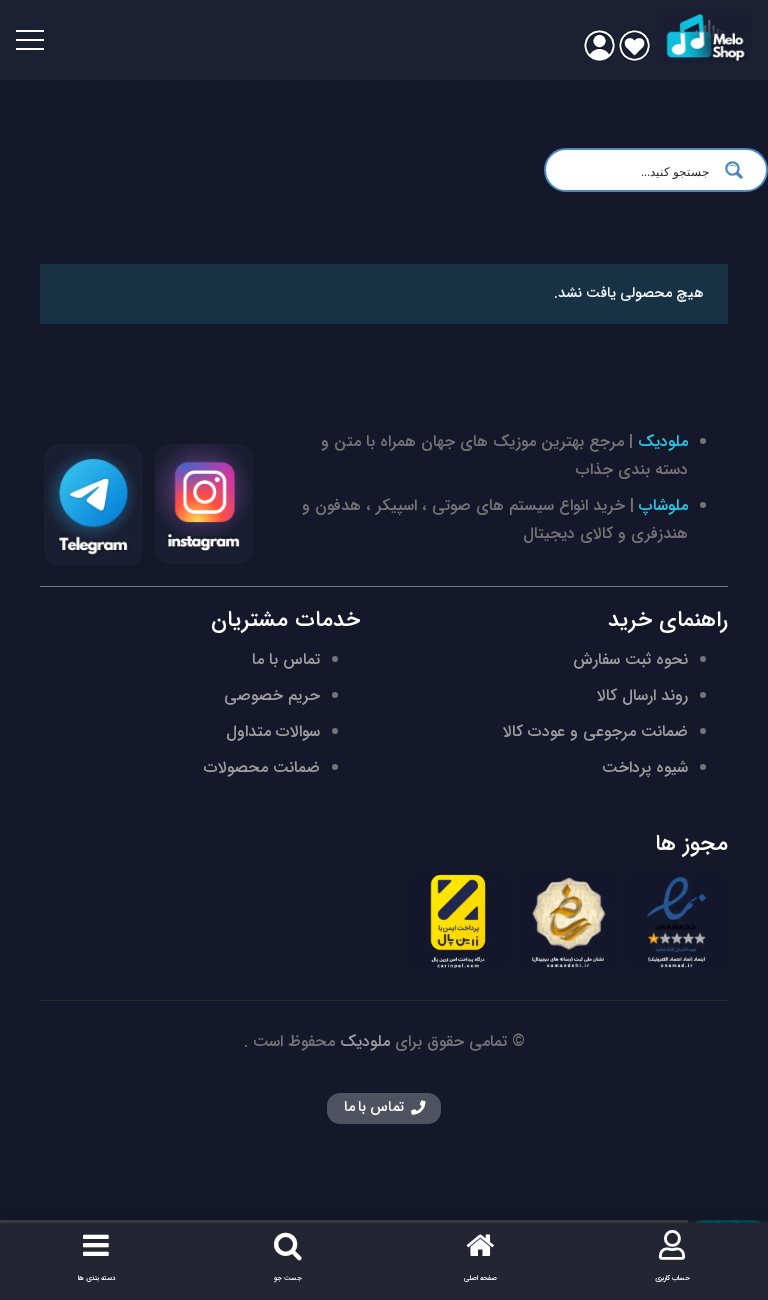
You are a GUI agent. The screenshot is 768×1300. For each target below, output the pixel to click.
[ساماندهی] (567, 921)
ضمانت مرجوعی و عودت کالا (595, 731)
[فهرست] (30, 40)
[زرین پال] (459, 921)
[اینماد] (676, 921)
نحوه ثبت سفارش (630, 659)
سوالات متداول (273, 731)
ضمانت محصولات (262, 767)
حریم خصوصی (272, 695)
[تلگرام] (93, 505)
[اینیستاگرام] (204, 504)
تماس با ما (286, 659)
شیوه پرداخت (645, 767)
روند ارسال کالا (642, 695)
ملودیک (663, 441)
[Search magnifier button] (740, 170)
